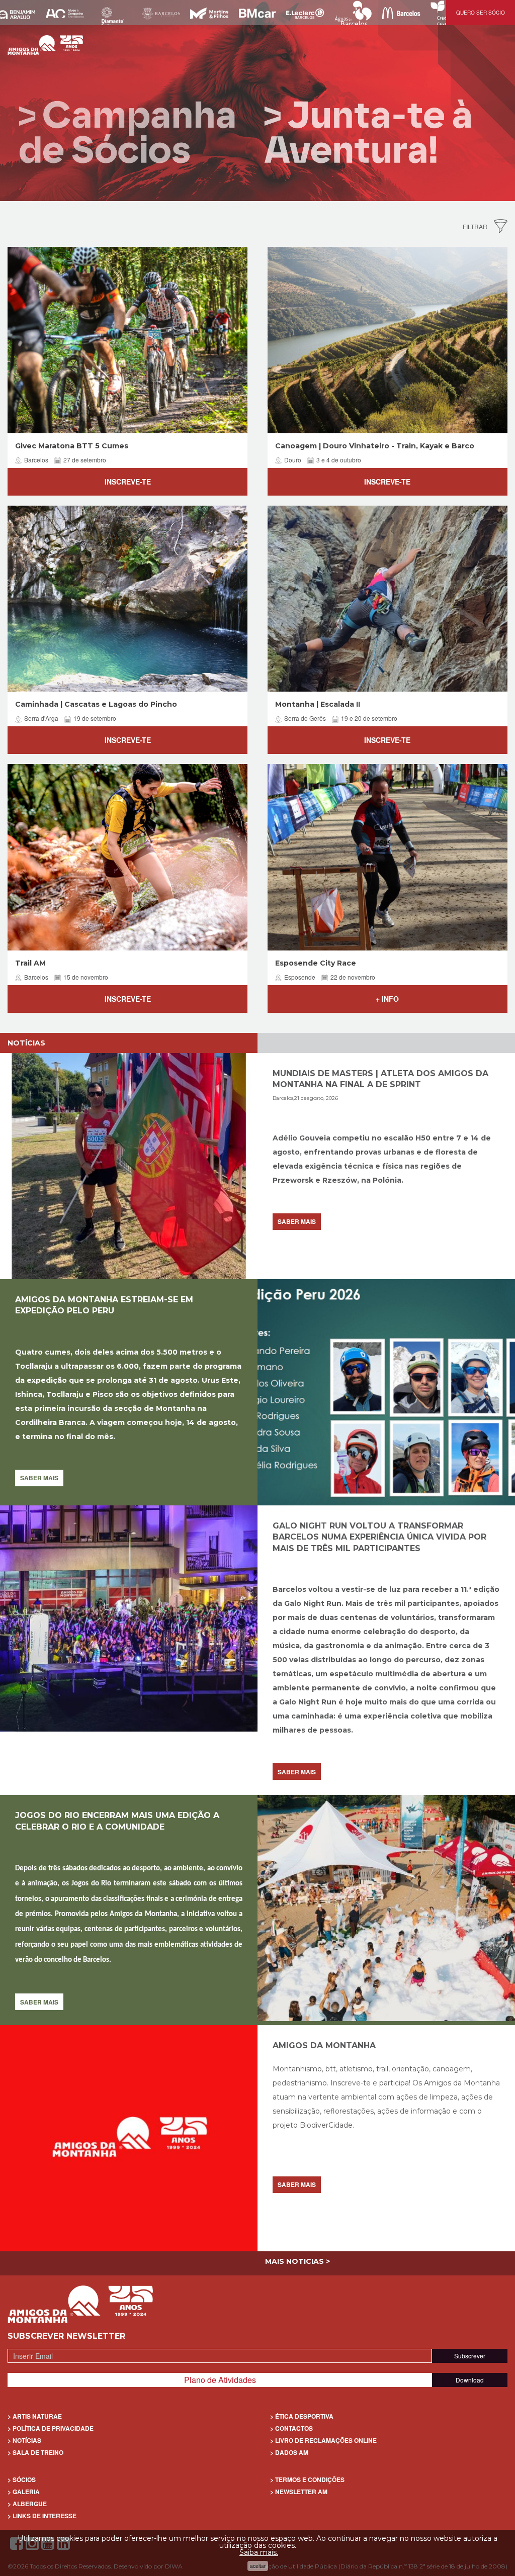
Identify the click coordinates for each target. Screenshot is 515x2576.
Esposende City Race (316, 963)
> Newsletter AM (299, 2492)
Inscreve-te (128, 482)
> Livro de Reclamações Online (323, 2440)
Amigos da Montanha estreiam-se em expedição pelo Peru (104, 1305)
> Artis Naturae (35, 2416)
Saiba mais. (259, 2552)
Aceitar (258, 2566)
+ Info (387, 999)
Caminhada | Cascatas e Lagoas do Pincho (96, 704)
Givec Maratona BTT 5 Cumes (72, 446)
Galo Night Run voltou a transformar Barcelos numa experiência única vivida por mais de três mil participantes (379, 1537)
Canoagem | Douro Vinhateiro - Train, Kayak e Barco (375, 446)
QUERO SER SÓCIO (481, 13)
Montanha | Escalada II (318, 704)
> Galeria (24, 2492)
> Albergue (27, 2504)
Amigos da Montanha (324, 2045)
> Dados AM (289, 2452)
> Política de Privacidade (51, 2428)
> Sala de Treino (35, 2452)
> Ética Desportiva (302, 2416)
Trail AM (30, 963)
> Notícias (24, 2440)
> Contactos (291, 2428)
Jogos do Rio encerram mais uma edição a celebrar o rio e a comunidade (117, 1821)
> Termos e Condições (307, 2479)
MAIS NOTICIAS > (297, 2261)
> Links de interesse (42, 2516)
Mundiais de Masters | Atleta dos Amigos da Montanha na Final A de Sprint (380, 1079)
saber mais (297, 1221)
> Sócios (22, 2479)
